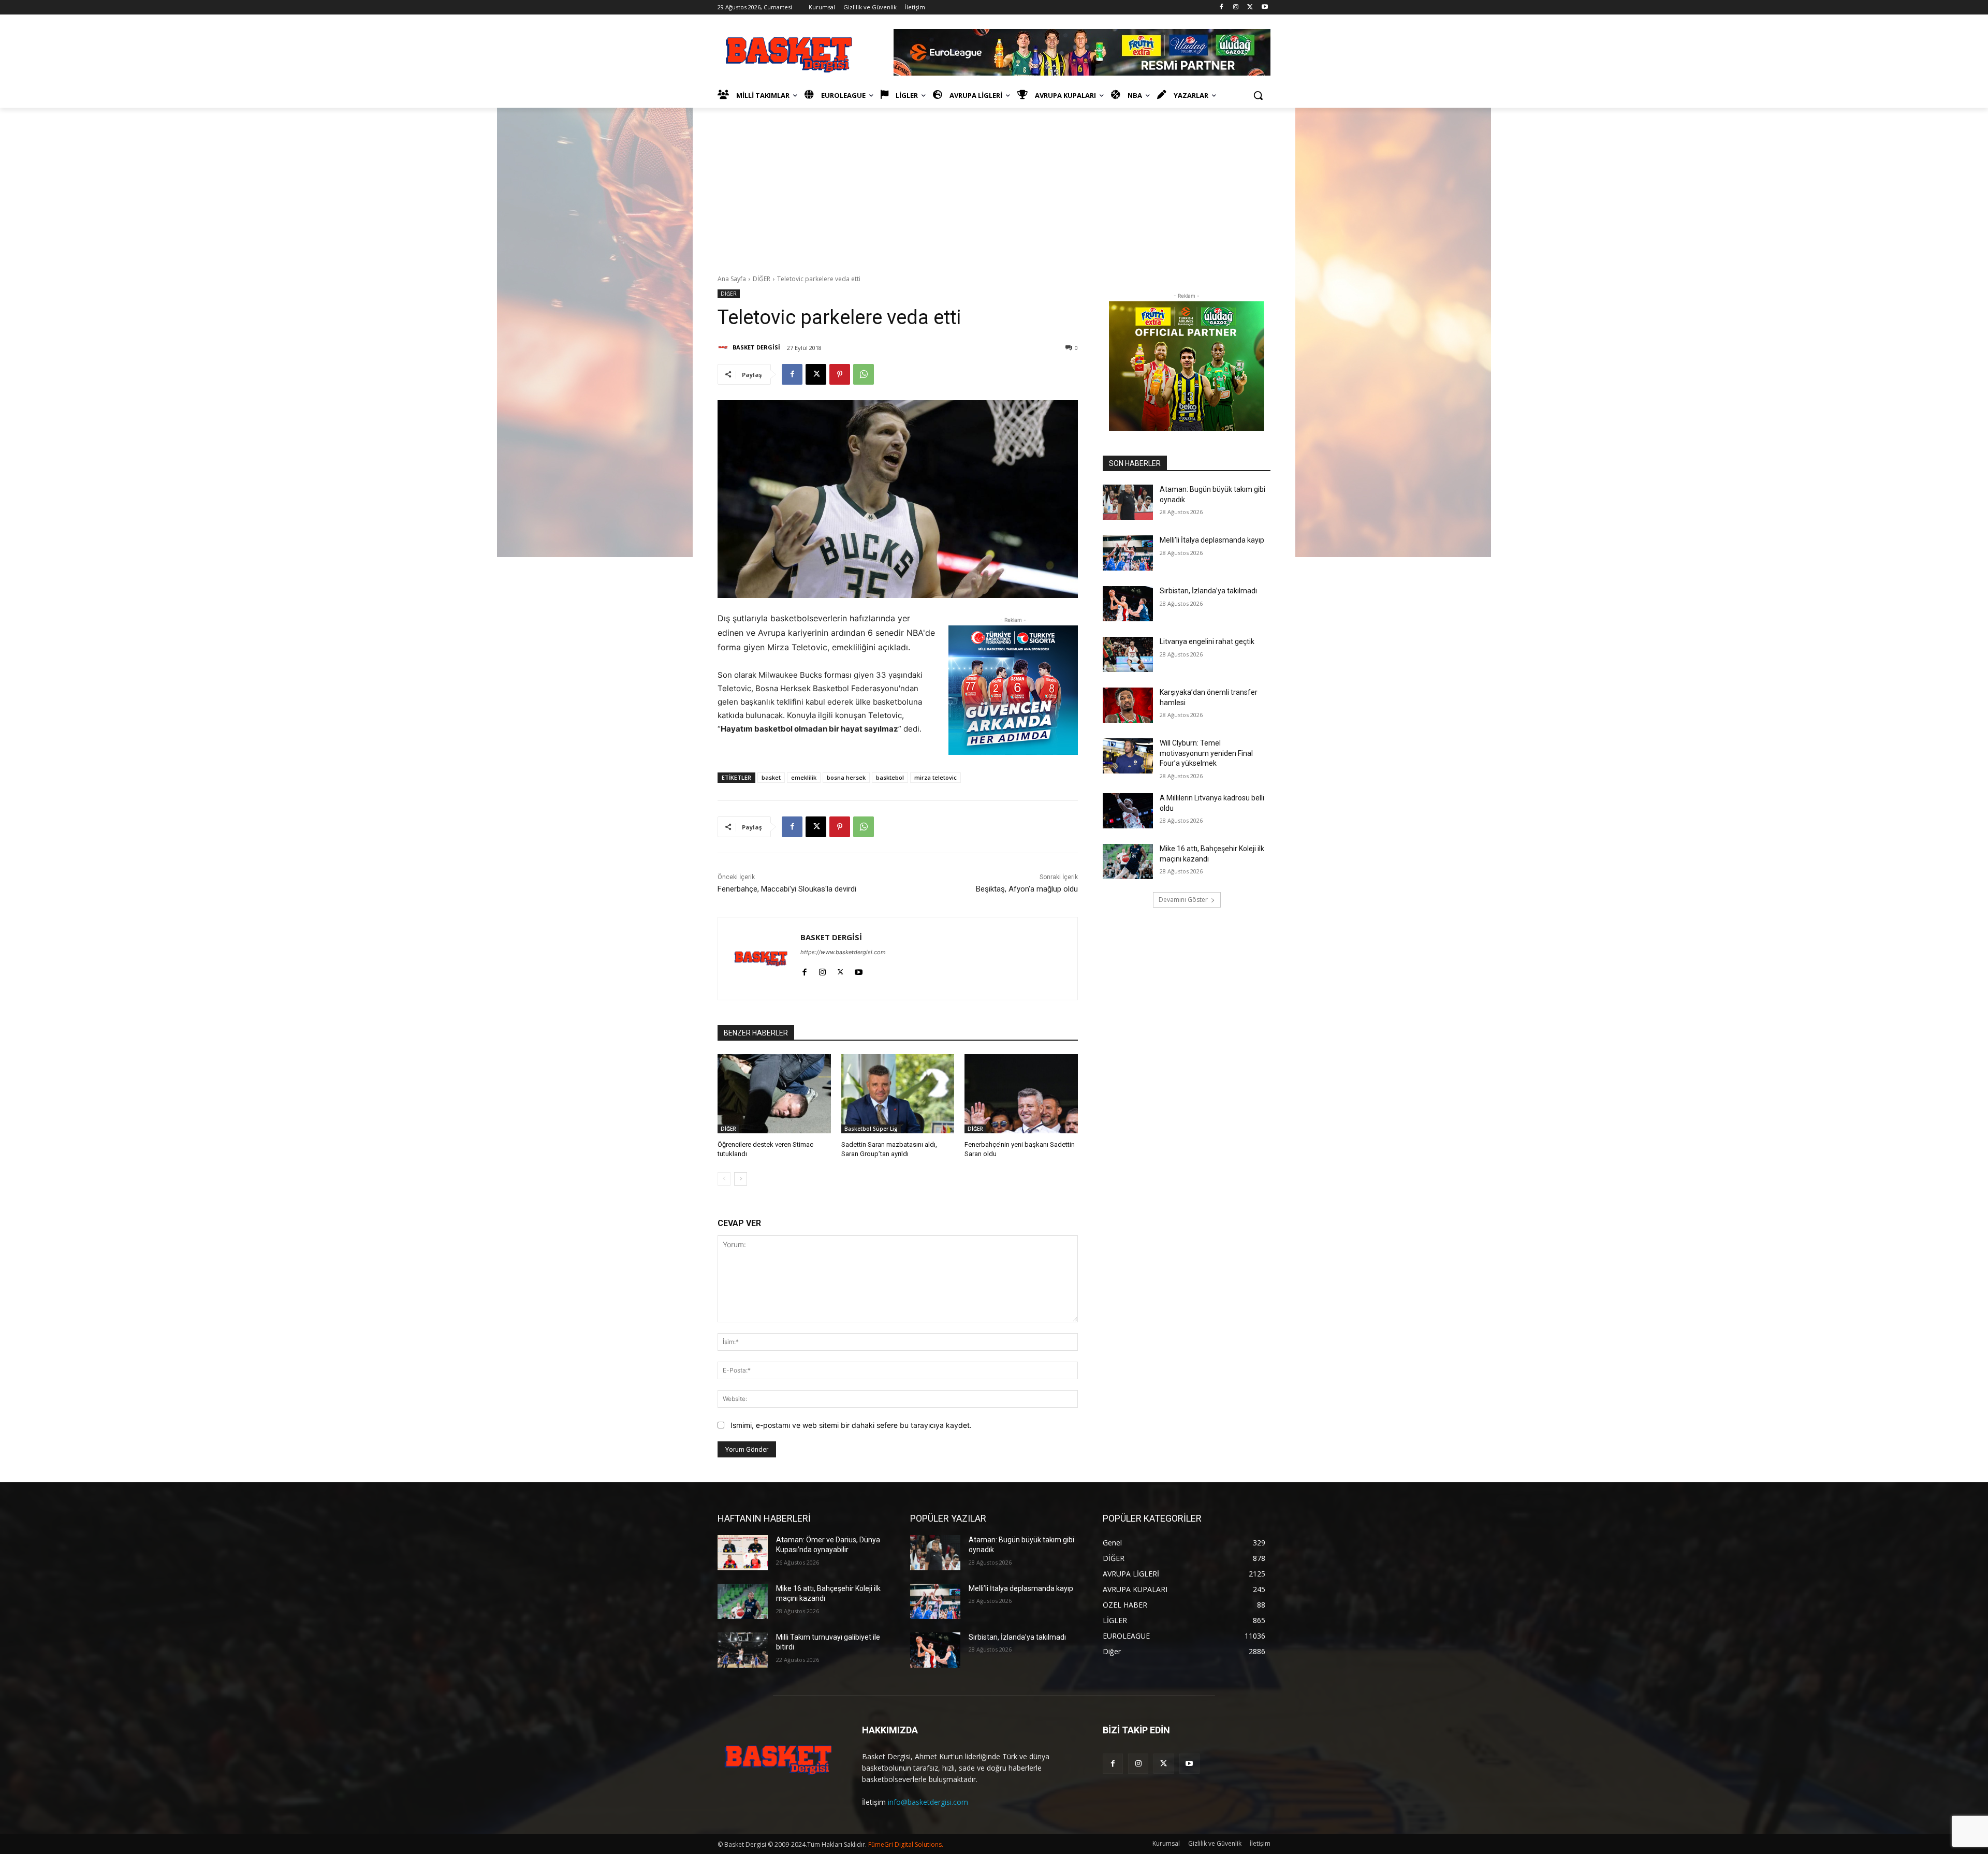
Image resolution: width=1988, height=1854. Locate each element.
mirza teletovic (935, 777)
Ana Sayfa (732, 279)
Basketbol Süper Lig (871, 1129)
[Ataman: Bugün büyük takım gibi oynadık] (1128, 502)
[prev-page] (724, 1179)
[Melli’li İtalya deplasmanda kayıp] (1128, 553)
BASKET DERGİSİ (756, 347)
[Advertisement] (994, 185)
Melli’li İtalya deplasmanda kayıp (1212, 540)
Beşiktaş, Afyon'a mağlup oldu (1027, 889)
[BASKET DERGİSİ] (724, 347)
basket (771, 777)
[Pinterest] (840, 374)
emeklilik (804, 777)
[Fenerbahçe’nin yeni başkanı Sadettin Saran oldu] (1021, 1094)
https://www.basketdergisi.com (843, 952)
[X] (1250, 8)
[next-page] (741, 1179)
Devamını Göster (1183, 900)
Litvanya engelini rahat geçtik (1207, 641)
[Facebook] (1222, 8)
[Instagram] (1236, 8)
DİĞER (762, 279)
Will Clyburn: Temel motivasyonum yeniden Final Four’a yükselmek (1206, 753)
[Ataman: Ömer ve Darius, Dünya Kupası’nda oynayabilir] (743, 1553)
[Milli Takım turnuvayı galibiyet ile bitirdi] (743, 1650)
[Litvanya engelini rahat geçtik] (1128, 654)
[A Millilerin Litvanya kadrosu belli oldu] (1128, 811)
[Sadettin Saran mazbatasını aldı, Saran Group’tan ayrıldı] (898, 1094)
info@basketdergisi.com (928, 1802)
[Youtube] (1265, 8)
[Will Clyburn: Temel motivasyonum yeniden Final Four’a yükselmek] (1128, 756)
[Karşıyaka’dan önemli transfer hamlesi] (1128, 705)
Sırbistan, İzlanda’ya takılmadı (1208, 591)
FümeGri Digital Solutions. (906, 1844)
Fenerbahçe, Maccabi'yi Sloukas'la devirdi (787, 889)
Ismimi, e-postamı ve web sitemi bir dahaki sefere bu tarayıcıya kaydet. (851, 1425)
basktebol (890, 777)
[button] (1258, 95)
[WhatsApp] (864, 374)
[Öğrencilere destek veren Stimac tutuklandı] (774, 1094)
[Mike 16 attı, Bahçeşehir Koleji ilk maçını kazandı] (1128, 862)
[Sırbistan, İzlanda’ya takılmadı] (1128, 604)
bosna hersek (846, 777)
